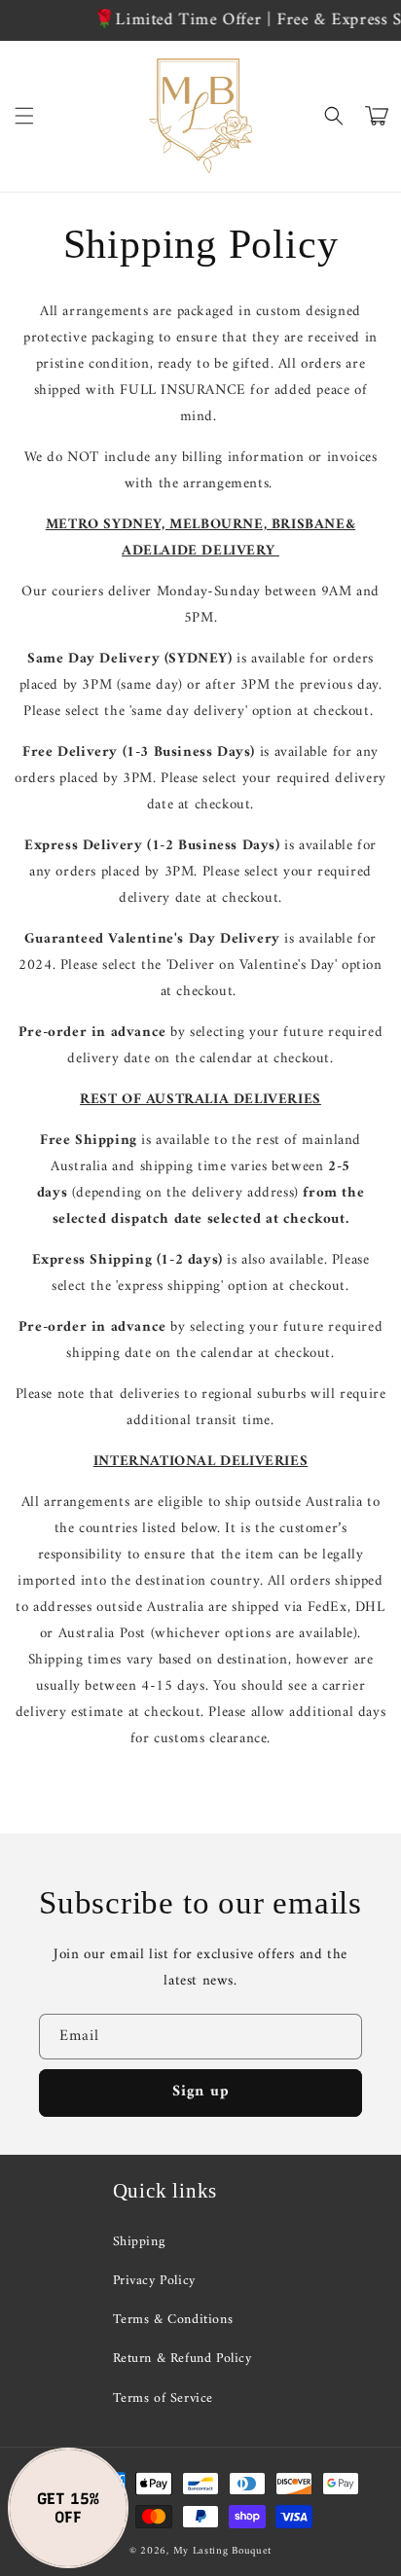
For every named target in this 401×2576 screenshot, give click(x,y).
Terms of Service (164, 2398)
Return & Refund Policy (182, 2359)
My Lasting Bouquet (223, 2551)
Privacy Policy (154, 2281)
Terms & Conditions (173, 2320)
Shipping (139, 2242)
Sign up (201, 2092)
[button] (24, 116)
